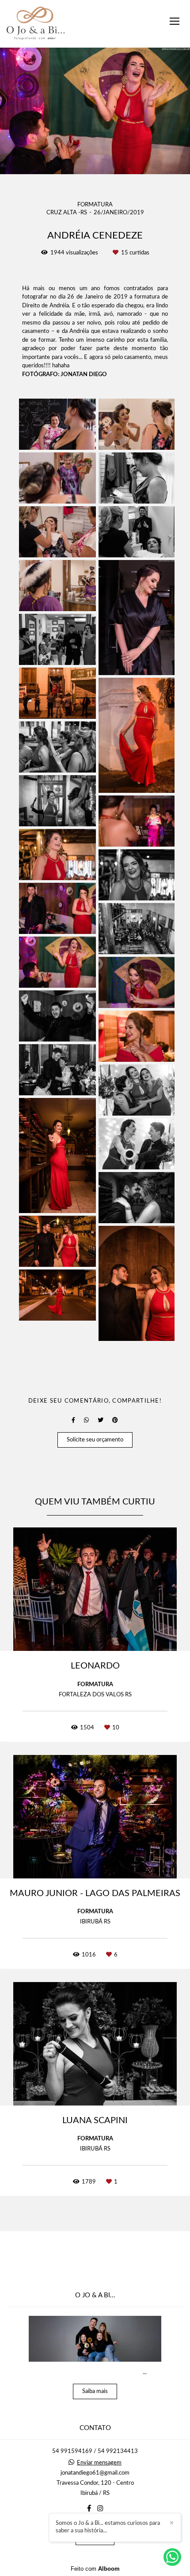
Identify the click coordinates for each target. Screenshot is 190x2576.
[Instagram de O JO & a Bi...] (100, 2509)
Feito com (95, 2569)
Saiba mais (95, 2391)
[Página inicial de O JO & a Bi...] (36, 24)
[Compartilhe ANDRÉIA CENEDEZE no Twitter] (101, 1420)
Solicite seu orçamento (95, 1440)
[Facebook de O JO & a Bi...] (89, 2509)
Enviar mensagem (99, 2463)
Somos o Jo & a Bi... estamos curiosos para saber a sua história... (108, 2527)
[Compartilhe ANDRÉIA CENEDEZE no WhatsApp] (86, 1420)
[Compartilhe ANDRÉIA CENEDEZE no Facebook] (73, 1420)
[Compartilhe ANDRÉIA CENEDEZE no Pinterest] (115, 1420)
